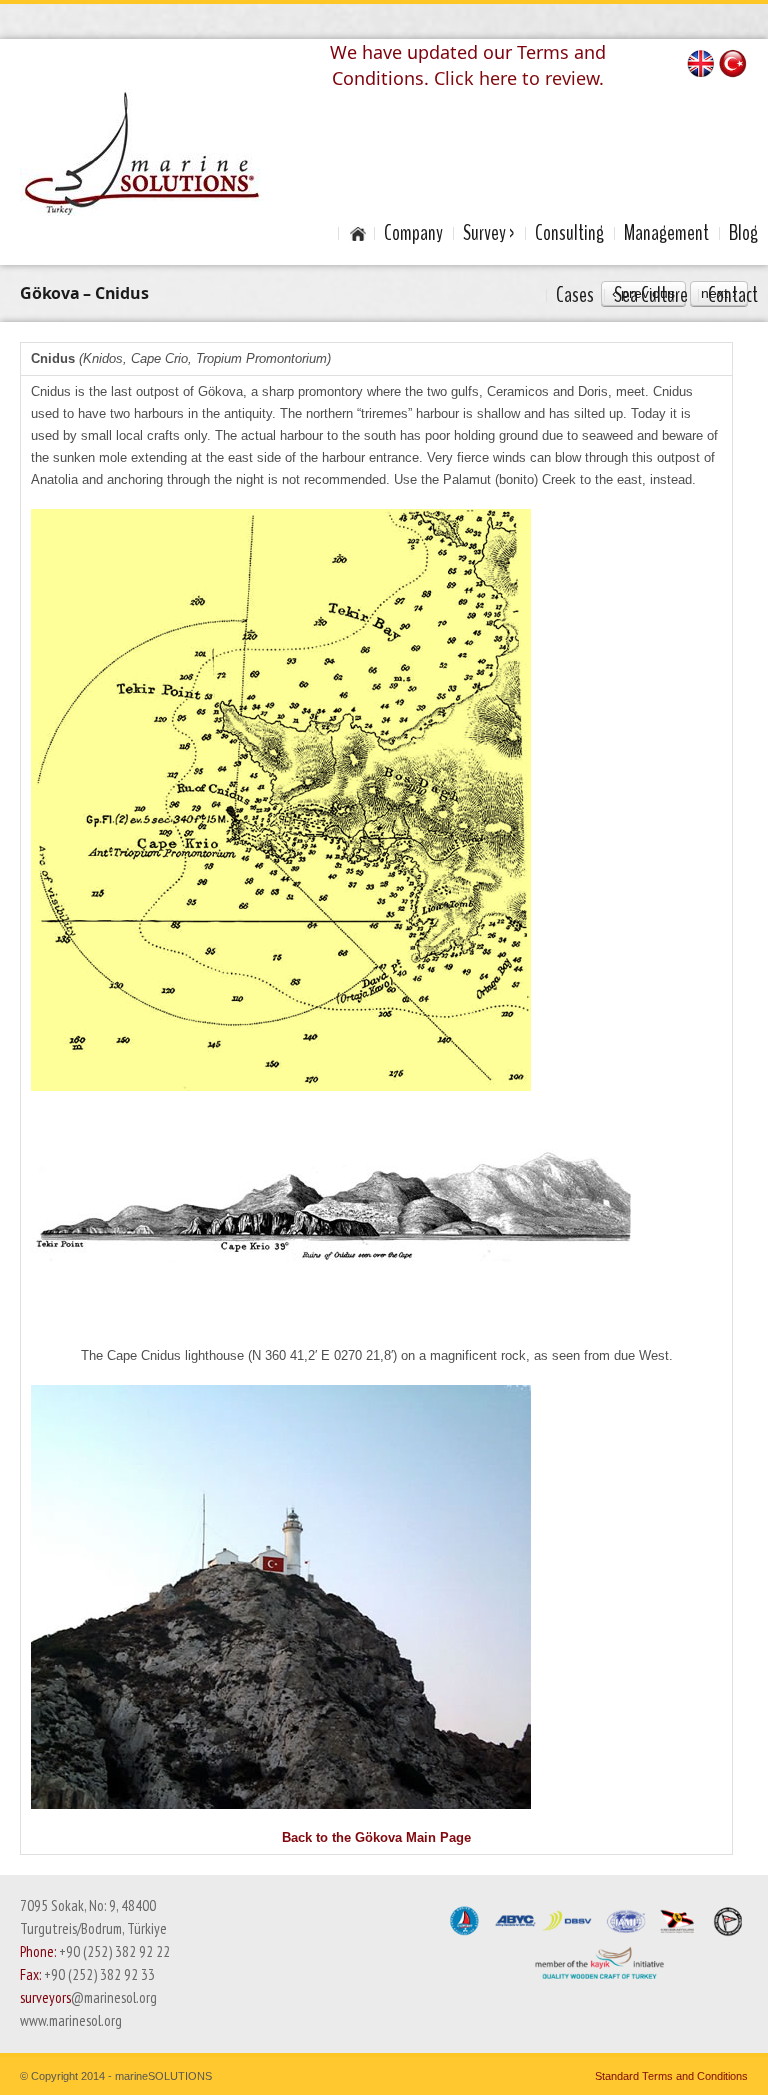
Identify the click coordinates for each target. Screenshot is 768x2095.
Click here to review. (519, 78)
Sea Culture (651, 295)
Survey (484, 233)
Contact (733, 295)
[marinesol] (356, 233)
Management (666, 233)
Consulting (569, 233)
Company (413, 233)
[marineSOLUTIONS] (141, 152)
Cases (575, 295)
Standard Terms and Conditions (671, 2076)
